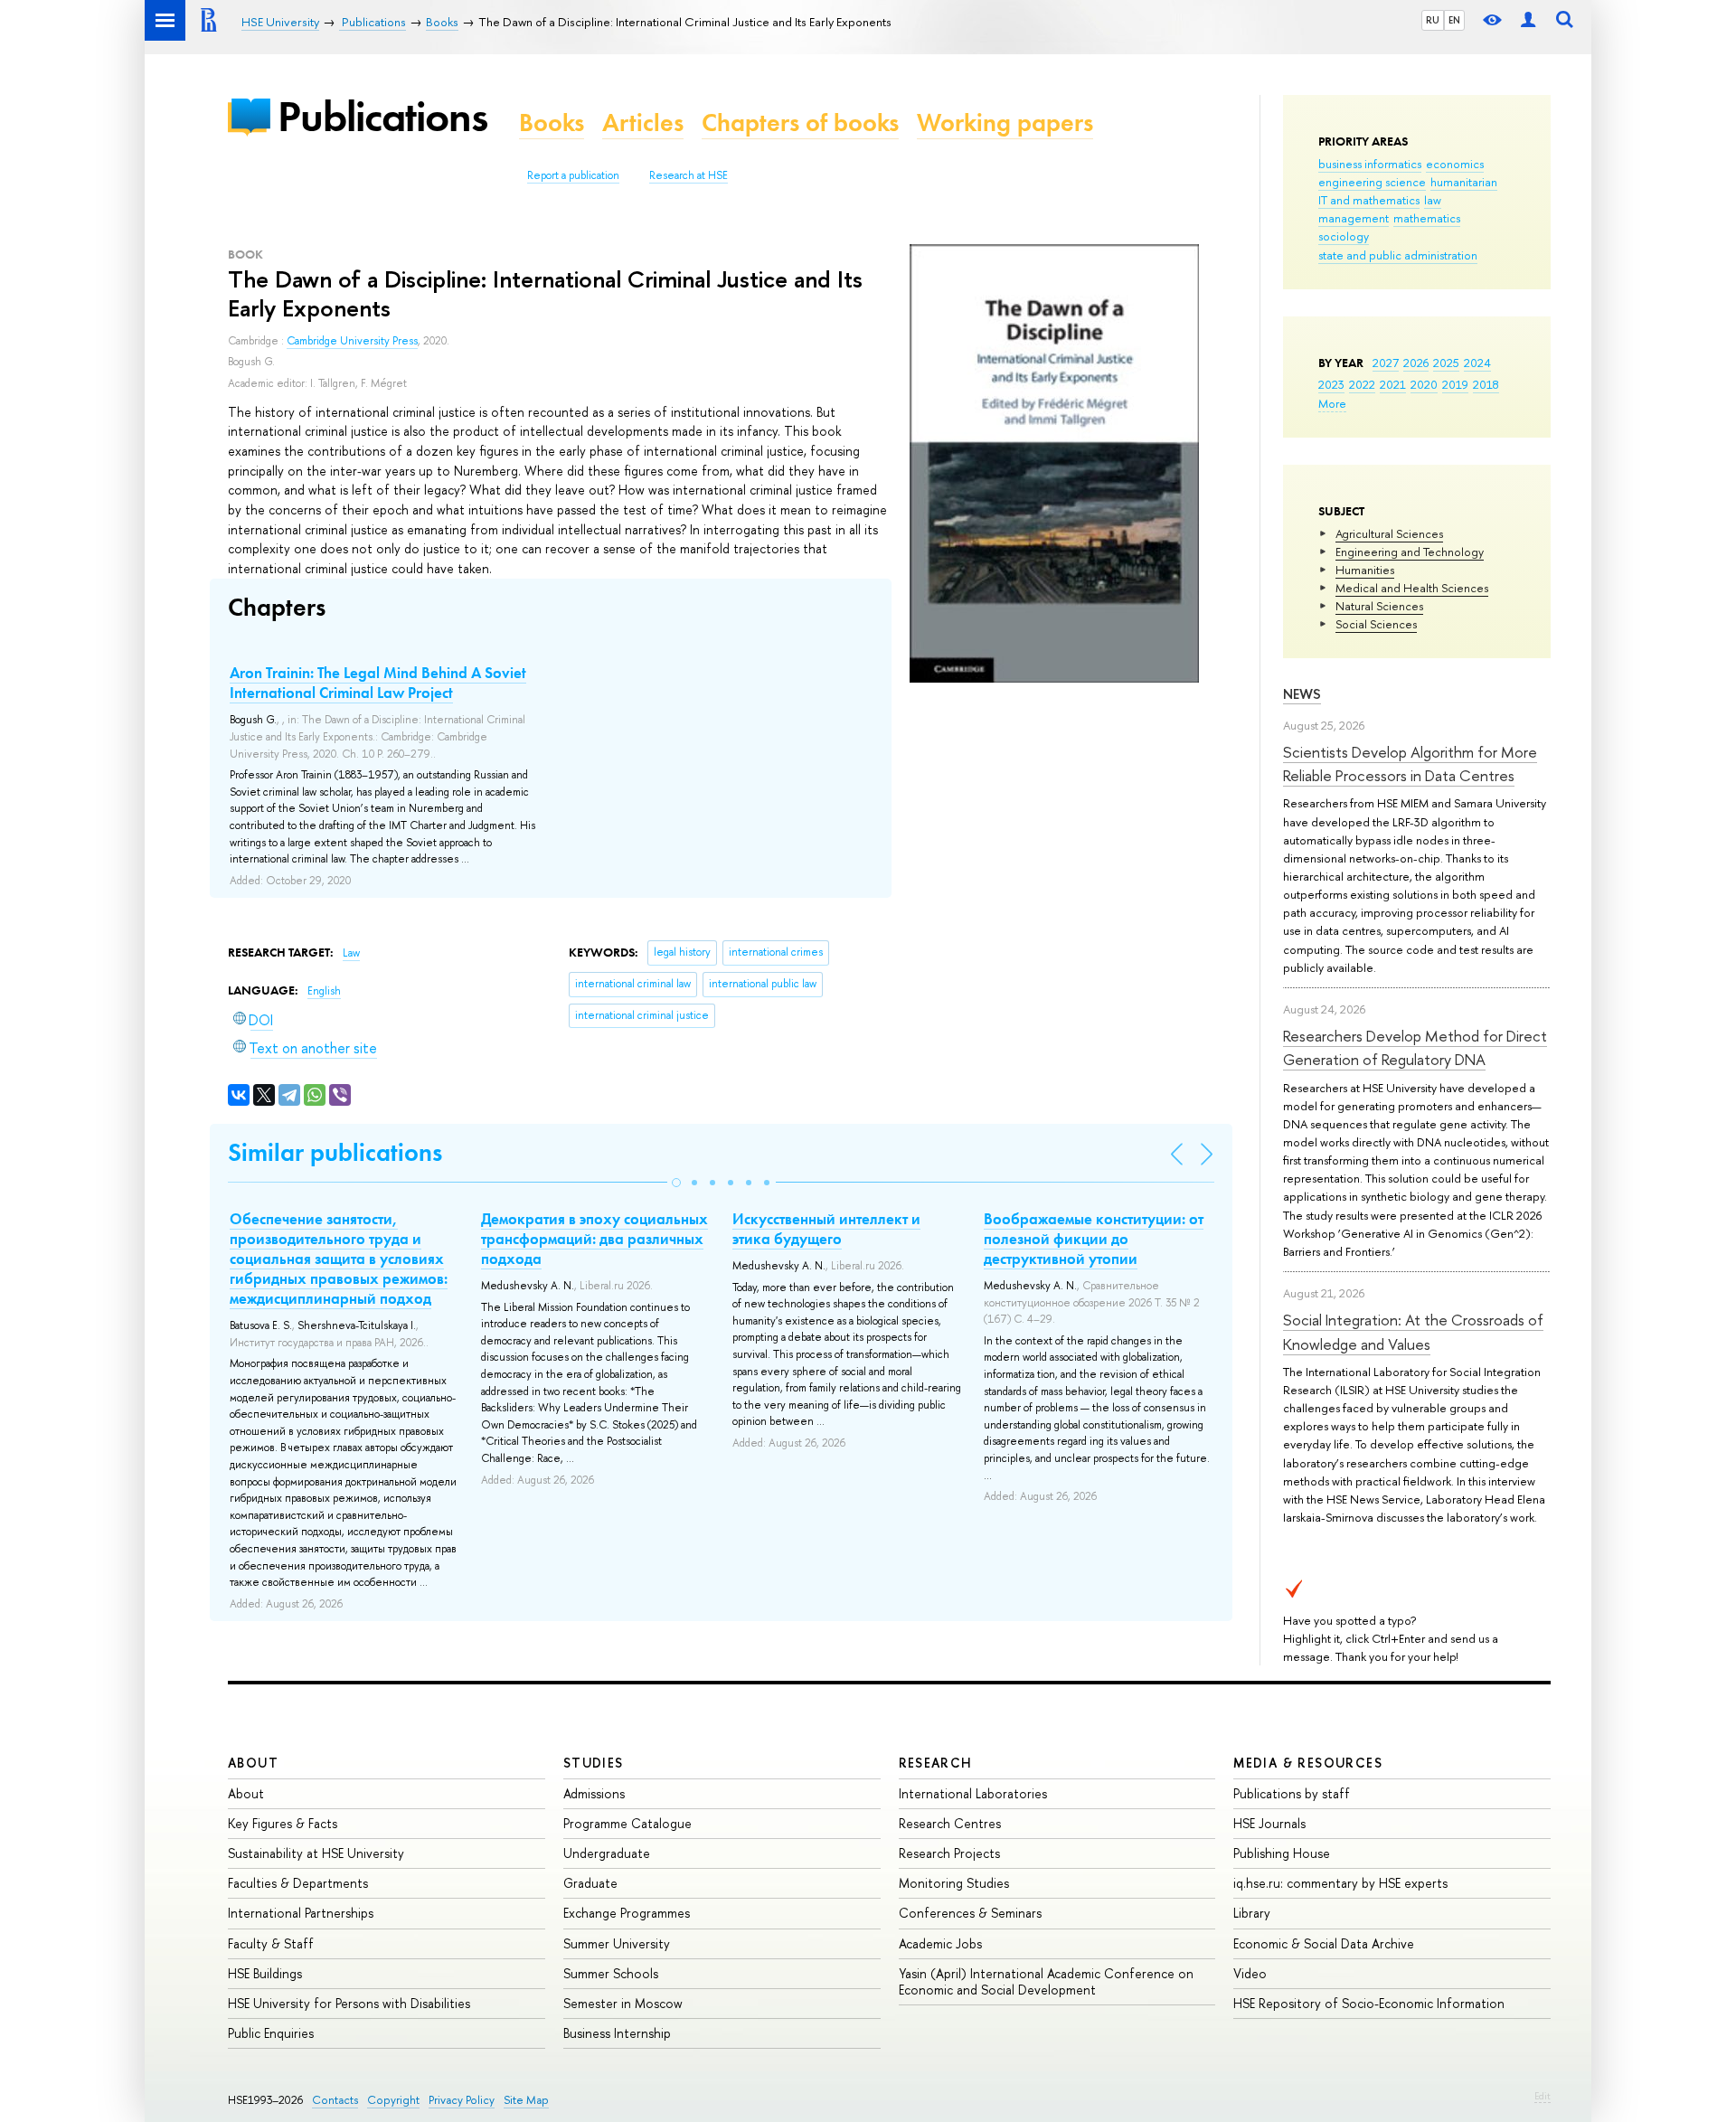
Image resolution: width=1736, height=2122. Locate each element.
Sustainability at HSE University (316, 1853)
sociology (1344, 236)
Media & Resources (1308, 1763)
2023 (1331, 384)
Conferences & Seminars (970, 1913)
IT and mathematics (1369, 200)
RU (1433, 20)
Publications (382, 116)
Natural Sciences (1379, 606)
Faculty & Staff (271, 1943)
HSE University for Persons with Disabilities (349, 2003)
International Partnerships (301, 1913)
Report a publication (573, 175)
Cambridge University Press (352, 341)
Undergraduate (607, 1853)
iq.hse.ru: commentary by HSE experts (1340, 1883)
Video (1250, 1973)
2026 (1416, 363)
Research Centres (950, 1823)
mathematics (1427, 218)
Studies (594, 1763)
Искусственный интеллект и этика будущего (826, 1229)
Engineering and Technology (1410, 552)
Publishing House (1282, 1853)
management (1354, 218)
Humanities (1365, 570)
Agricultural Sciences (1389, 533)
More (1332, 403)
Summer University (617, 1943)
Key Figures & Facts (283, 1823)
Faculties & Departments (298, 1883)
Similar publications (335, 1152)
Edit (1543, 2096)
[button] (676, 1183)
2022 (1362, 384)
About (253, 1763)
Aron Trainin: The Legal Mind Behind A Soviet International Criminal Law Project (378, 683)
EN (1454, 20)
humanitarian (1464, 182)
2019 (1455, 384)
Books (552, 123)
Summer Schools (611, 1973)
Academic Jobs (940, 1943)
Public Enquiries (271, 2033)
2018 (1486, 384)
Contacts (335, 2100)
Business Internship (617, 2033)
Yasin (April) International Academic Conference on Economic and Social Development (1046, 1981)
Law (351, 953)
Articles (643, 123)
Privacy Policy (462, 2100)
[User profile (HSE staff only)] (1528, 20)
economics (1455, 164)
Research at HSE (689, 175)
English (324, 991)
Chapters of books (800, 123)
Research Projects (949, 1853)
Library (1252, 1913)
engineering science (1372, 182)
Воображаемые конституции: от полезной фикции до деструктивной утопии (1094, 1239)
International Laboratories (973, 1793)
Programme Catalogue (627, 1823)
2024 (1477, 363)
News (1302, 694)
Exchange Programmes (627, 1913)
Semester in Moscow (623, 2003)
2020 (1424, 384)
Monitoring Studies (954, 1883)
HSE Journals (1269, 1823)
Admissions (594, 1793)
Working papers (1005, 123)
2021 (1393, 384)
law (1433, 200)
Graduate (590, 1883)
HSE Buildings (265, 1973)
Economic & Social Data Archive (1324, 1943)
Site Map (526, 2100)
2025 (1446, 363)
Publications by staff (1292, 1793)
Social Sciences (1376, 624)
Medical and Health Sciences (1412, 588)
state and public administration (1398, 255)
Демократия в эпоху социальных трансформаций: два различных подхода (594, 1239)
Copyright (393, 2100)
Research (936, 1763)
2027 (1386, 363)
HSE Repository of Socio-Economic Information (1369, 2003)
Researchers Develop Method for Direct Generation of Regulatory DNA (1415, 1047)
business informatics (1370, 164)
